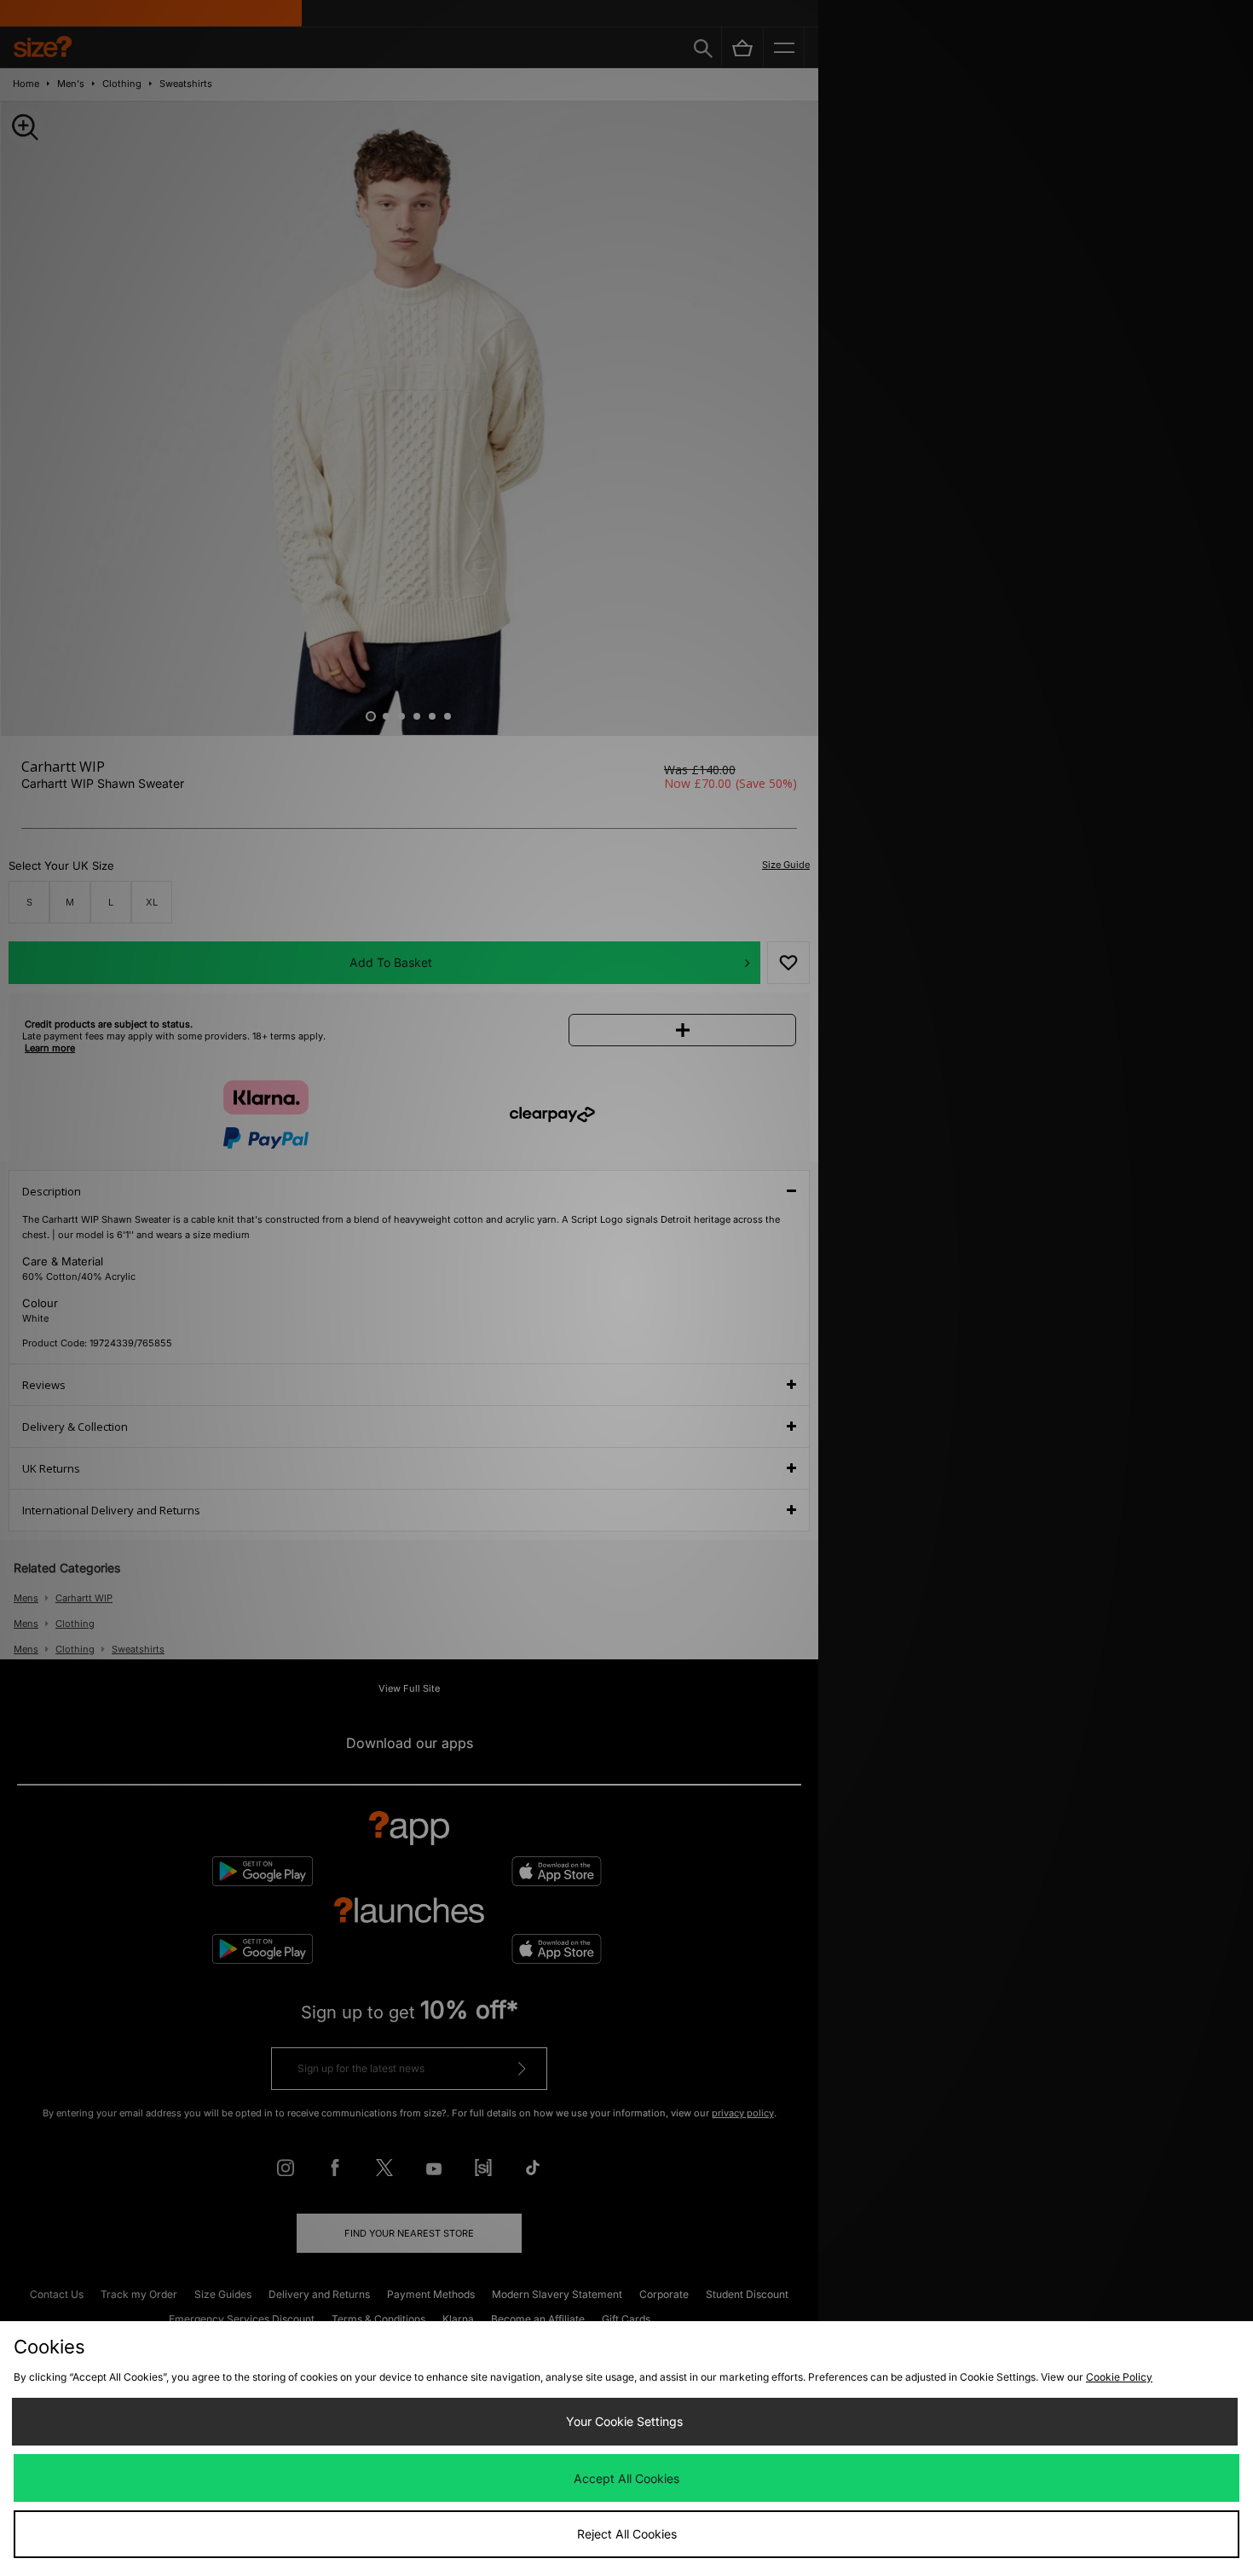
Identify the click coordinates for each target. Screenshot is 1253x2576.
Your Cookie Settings (624, 2421)
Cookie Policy (1119, 2377)
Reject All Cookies (627, 2534)
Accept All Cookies (626, 2478)
